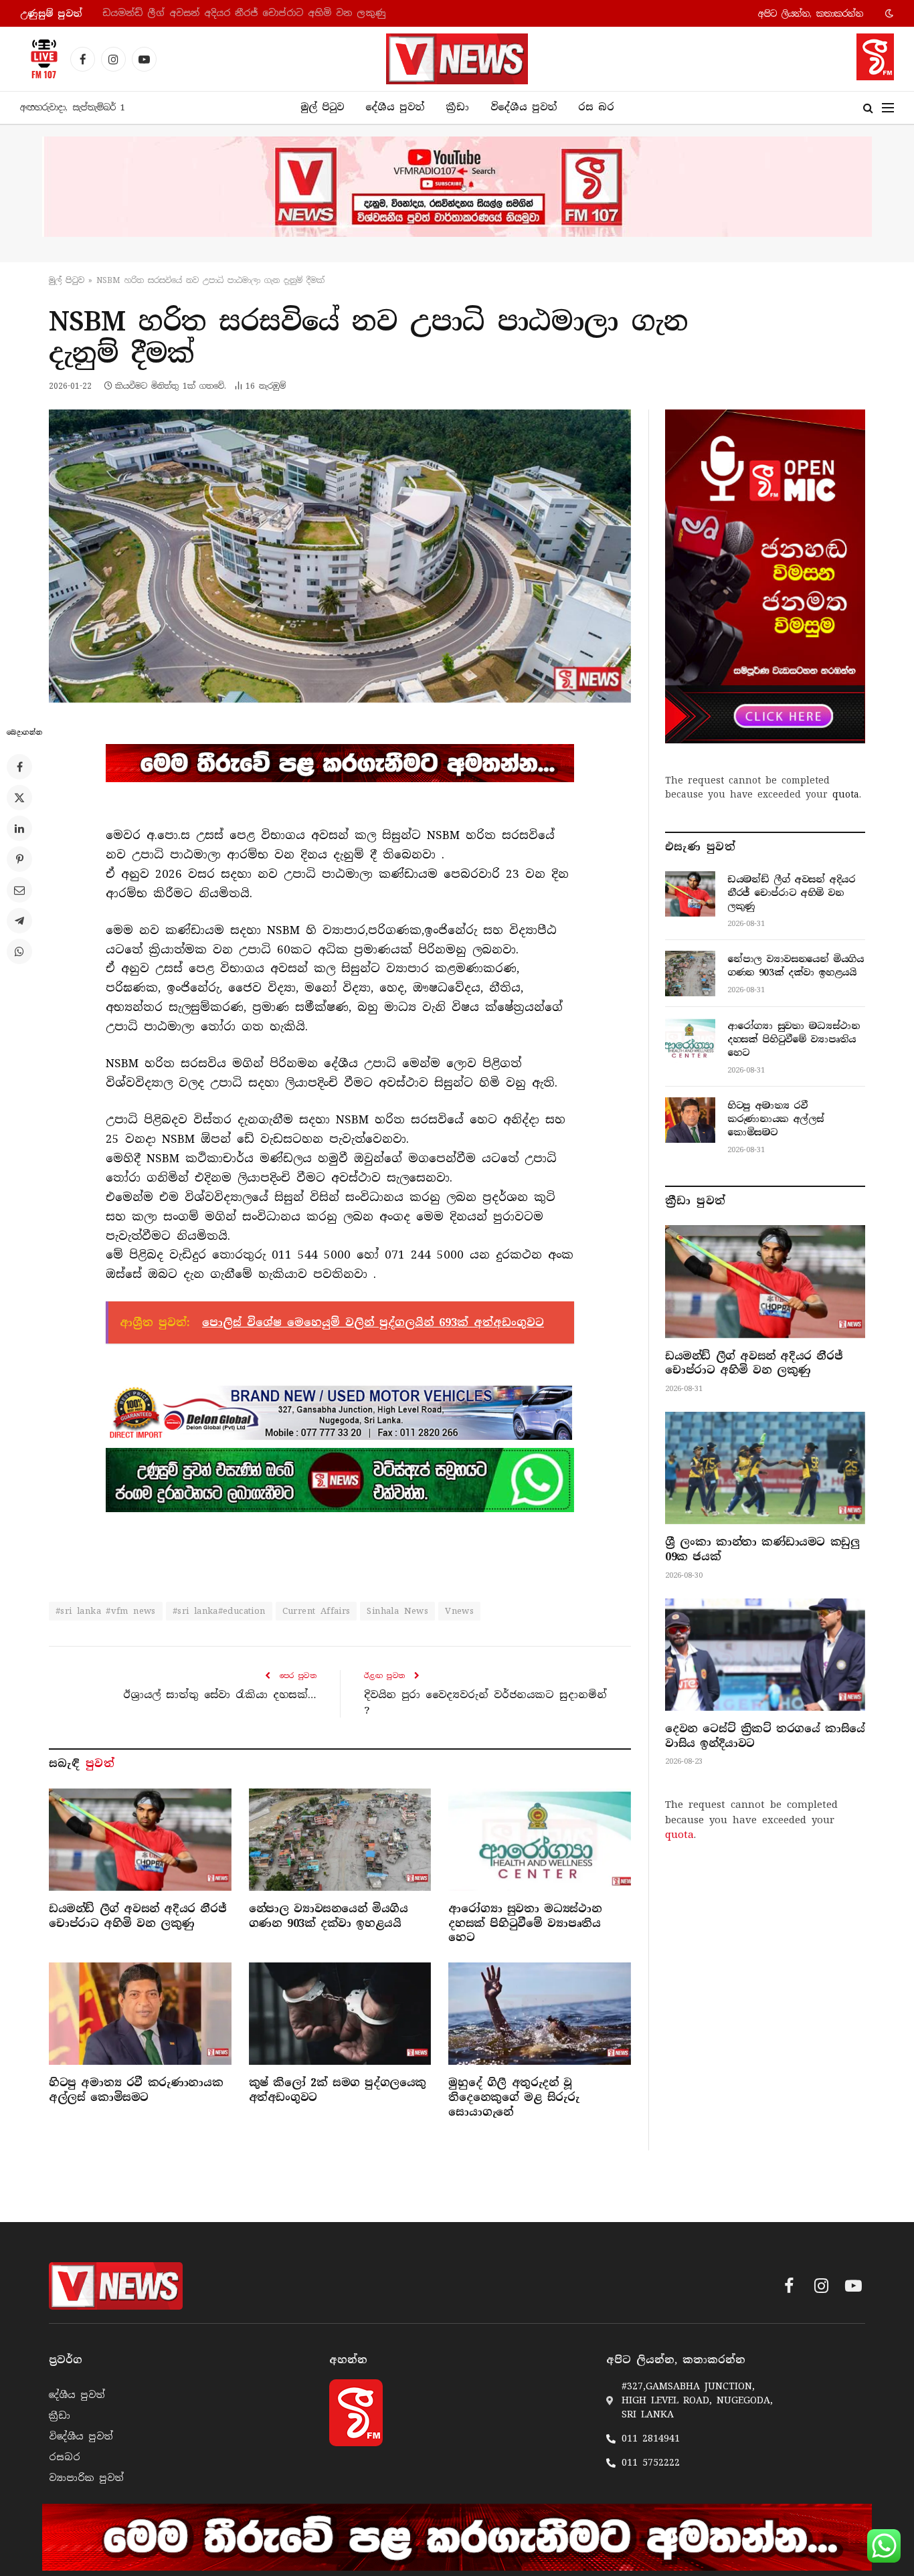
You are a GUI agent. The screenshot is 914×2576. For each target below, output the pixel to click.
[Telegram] (19, 921)
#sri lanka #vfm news (106, 1611)
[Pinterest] (19, 859)
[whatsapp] (340, 1480)
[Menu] (888, 108)
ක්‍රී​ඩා (457, 107)
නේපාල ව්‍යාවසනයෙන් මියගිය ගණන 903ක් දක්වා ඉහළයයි (238, 13)
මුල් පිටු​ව (67, 280)
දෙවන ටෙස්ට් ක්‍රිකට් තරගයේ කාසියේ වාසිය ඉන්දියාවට (765, 1736)
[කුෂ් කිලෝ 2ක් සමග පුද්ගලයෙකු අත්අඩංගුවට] (340, 2014)
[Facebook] (19, 767)
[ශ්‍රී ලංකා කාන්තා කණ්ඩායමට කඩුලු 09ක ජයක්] (765, 1468)
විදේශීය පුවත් (524, 107)
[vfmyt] (457, 187)
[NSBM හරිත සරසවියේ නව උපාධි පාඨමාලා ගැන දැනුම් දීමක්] (340, 556)
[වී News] (457, 59)
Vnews (459, 1611)
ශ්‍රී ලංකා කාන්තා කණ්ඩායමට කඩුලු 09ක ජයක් (762, 1549)
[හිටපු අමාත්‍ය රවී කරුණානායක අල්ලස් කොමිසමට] (140, 2014)
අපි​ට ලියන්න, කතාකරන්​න (811, 14)
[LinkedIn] (19, 828)
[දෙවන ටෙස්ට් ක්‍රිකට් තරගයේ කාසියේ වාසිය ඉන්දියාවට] (765, 1655)
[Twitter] (19, 798)
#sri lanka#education (219, 1611)
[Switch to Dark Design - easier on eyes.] (888, 13)
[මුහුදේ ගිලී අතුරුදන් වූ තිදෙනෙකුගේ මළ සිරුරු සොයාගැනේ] (540, 2014)
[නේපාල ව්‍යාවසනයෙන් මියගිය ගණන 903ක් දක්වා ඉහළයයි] (340, 1840)
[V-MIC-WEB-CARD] (765, 576)
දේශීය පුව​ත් (395, 107)
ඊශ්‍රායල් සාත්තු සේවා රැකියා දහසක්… (220, 1695)
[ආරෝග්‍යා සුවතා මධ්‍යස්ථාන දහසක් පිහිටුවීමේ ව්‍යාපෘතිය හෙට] (540, 1840)
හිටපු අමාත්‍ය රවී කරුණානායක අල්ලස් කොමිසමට (136, 2090)
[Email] (19, 890)
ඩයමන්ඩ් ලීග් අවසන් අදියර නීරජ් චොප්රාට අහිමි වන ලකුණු (138, 1916)
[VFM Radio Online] (40, 59)
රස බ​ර (596, 107)
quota (846, 794)
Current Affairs (316, 1611)
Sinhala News (397, 1611)
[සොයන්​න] (868, 108)
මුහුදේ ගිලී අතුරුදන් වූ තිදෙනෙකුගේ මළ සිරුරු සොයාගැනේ (514, 2097)
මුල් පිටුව (322, 107)
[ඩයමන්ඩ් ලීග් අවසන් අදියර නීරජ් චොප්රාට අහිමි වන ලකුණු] (140, 1840)
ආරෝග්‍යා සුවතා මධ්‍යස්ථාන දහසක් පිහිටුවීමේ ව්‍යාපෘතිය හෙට (525, 1923)
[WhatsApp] (19, 951)
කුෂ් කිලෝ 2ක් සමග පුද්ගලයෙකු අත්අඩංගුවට (338, 2090)
